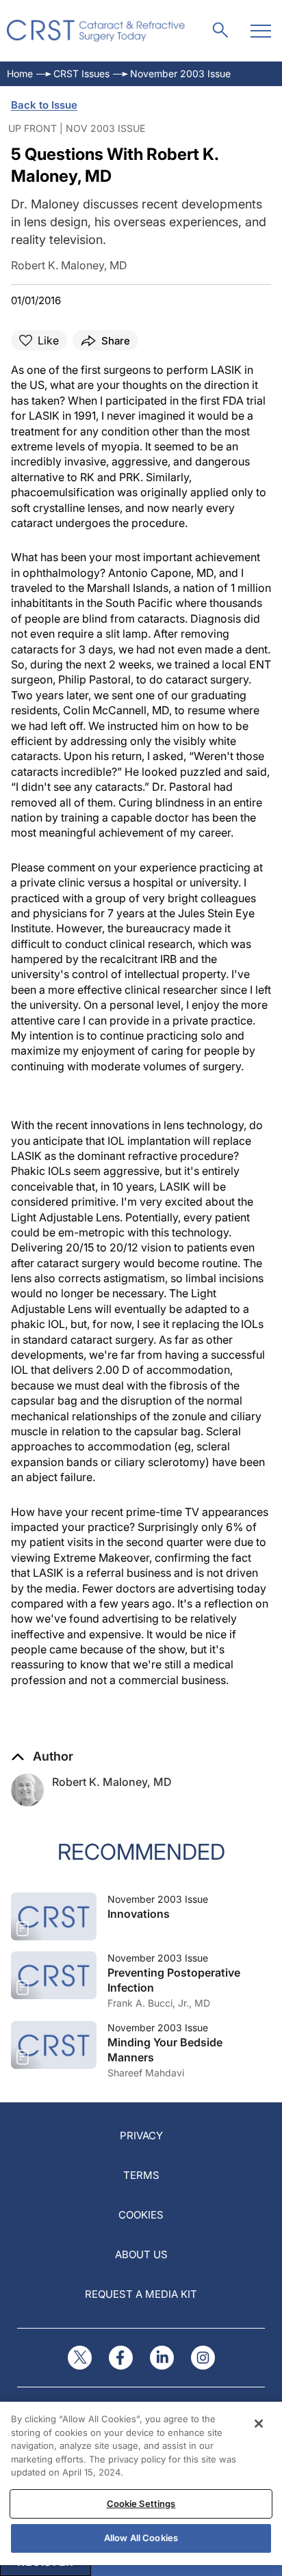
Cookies (141, 2215)
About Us (141, 2254)
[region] (141, 2483)
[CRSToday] (96, 31)
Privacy (141, 2136)
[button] (42, 1757)
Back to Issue (44, 105)
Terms (141, 2175)
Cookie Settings (141, 2504)
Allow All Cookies (141, 2538)
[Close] (259, 2424)
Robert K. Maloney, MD (112, 1782)
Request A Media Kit (141, 2294)
